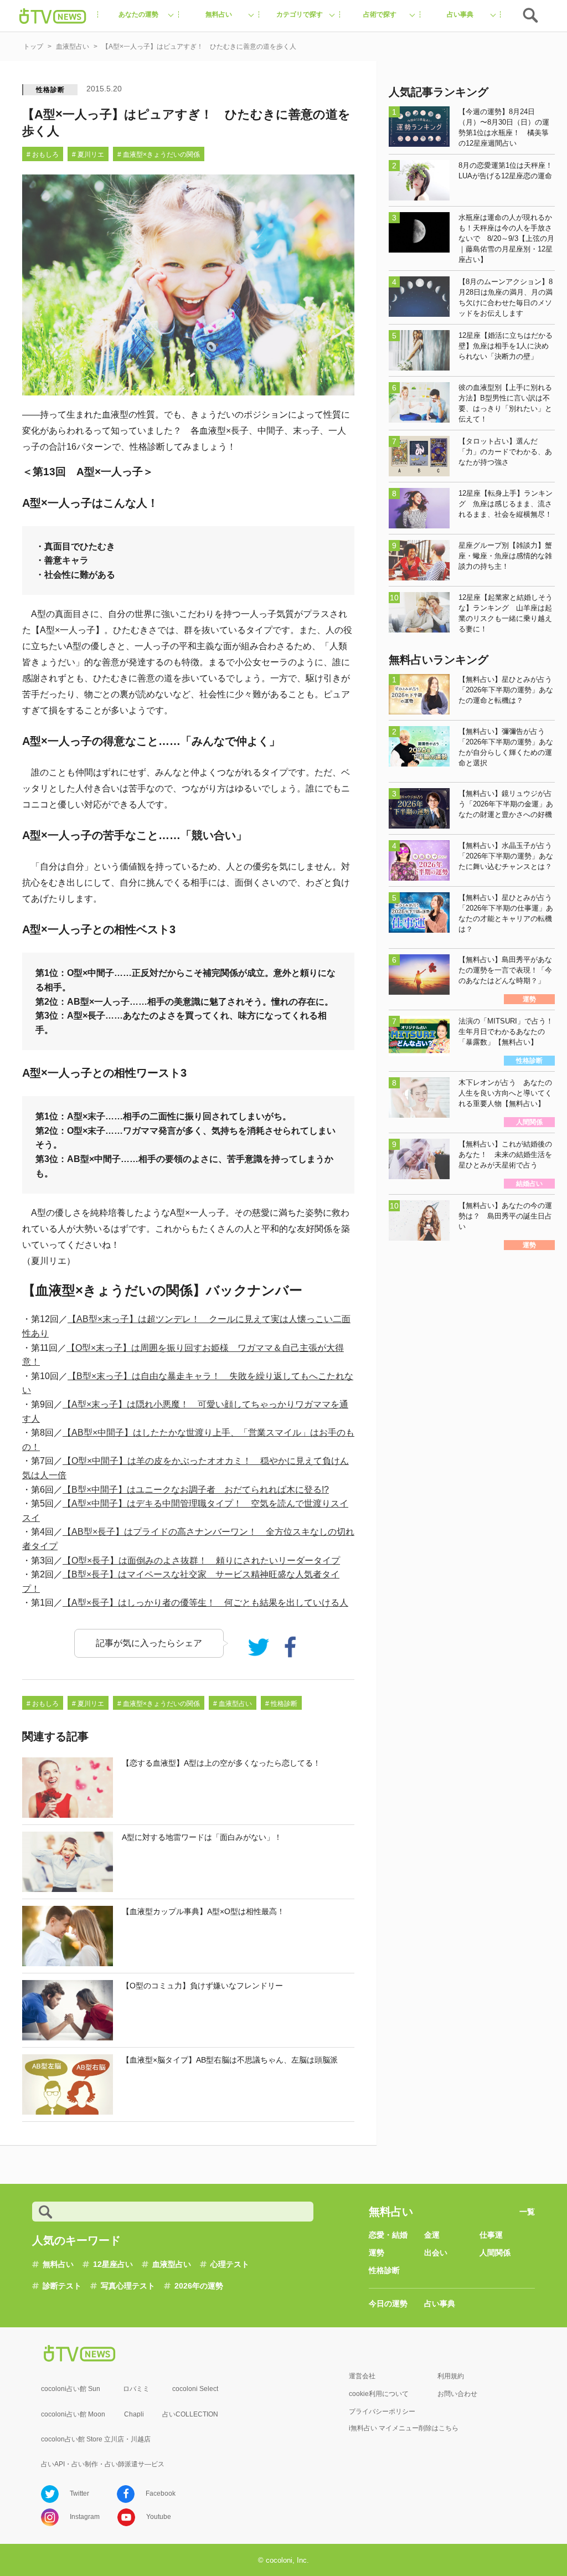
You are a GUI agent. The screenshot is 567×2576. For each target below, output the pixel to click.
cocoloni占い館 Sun (71, 2389)
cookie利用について (379, 2394)
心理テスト (230, 2264)
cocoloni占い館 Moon (73, 2414)
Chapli (134, 2414)
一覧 (527, 2212)
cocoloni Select (195, 2389)
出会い (436, 2253)
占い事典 (440, 2304)
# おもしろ (43, 155)
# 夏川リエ (88, 155)
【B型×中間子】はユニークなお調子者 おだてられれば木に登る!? (196, 1490)
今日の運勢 (388, 2304)
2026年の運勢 (199, 2286)
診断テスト (62, 2286)
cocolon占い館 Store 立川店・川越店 (96, 2439)
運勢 (377, 2253)
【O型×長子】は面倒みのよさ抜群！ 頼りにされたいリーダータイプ (201, 1560)
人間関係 (495, 2253)
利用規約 (451, 2376)
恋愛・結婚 (388, 2235)
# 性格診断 (281, 1704)
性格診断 (50, 90)
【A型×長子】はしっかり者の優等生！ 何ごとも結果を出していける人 (205, 1603)
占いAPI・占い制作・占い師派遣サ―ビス (103, 2464)
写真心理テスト (128, 2286)
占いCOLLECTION (190, 2414)
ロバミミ (136, 2389)
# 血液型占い (233, 1704)
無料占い (58, 2264)
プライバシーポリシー (382, 2412)
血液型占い (172, 2264)
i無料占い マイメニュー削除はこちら (404, 2428)
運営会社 (362, 2376)
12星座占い (113, 2264)
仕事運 (491, 2235)
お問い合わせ (457, 2394)
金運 (432, 2235)
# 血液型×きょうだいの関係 (159, 155)
